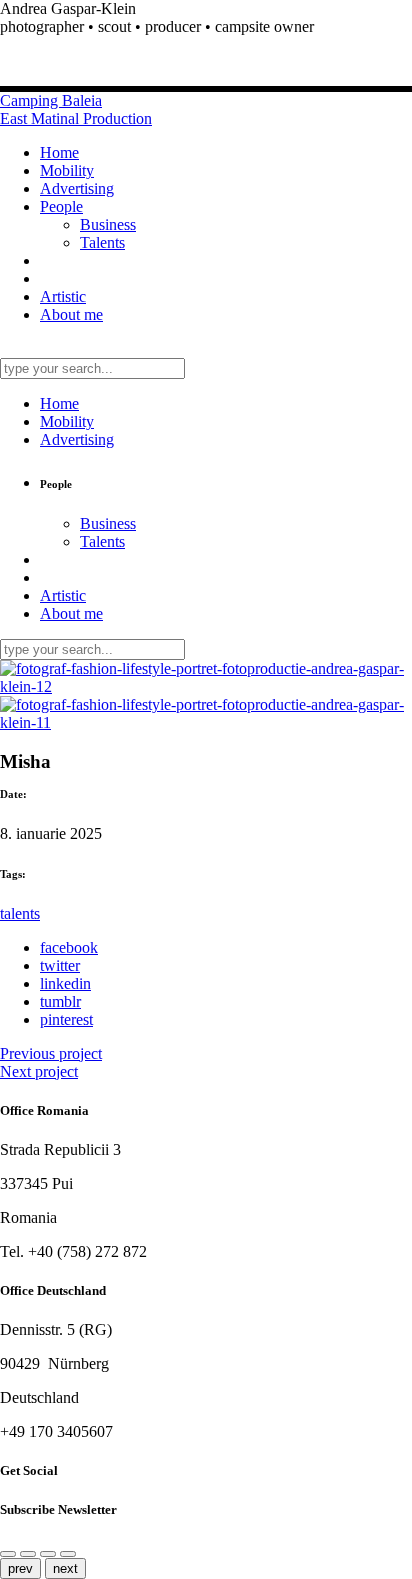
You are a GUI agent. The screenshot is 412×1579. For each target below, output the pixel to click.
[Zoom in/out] (48, 1554)
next (65, 1568)
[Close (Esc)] (28, 1554)
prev (20, 1568)
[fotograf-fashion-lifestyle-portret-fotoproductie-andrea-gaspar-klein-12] (206, 686)
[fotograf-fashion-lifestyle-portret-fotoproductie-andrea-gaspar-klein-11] (206, 722)
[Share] (8, 1554)
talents (20, 913)
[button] (206, 27)
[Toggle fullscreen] (68, 1554)
